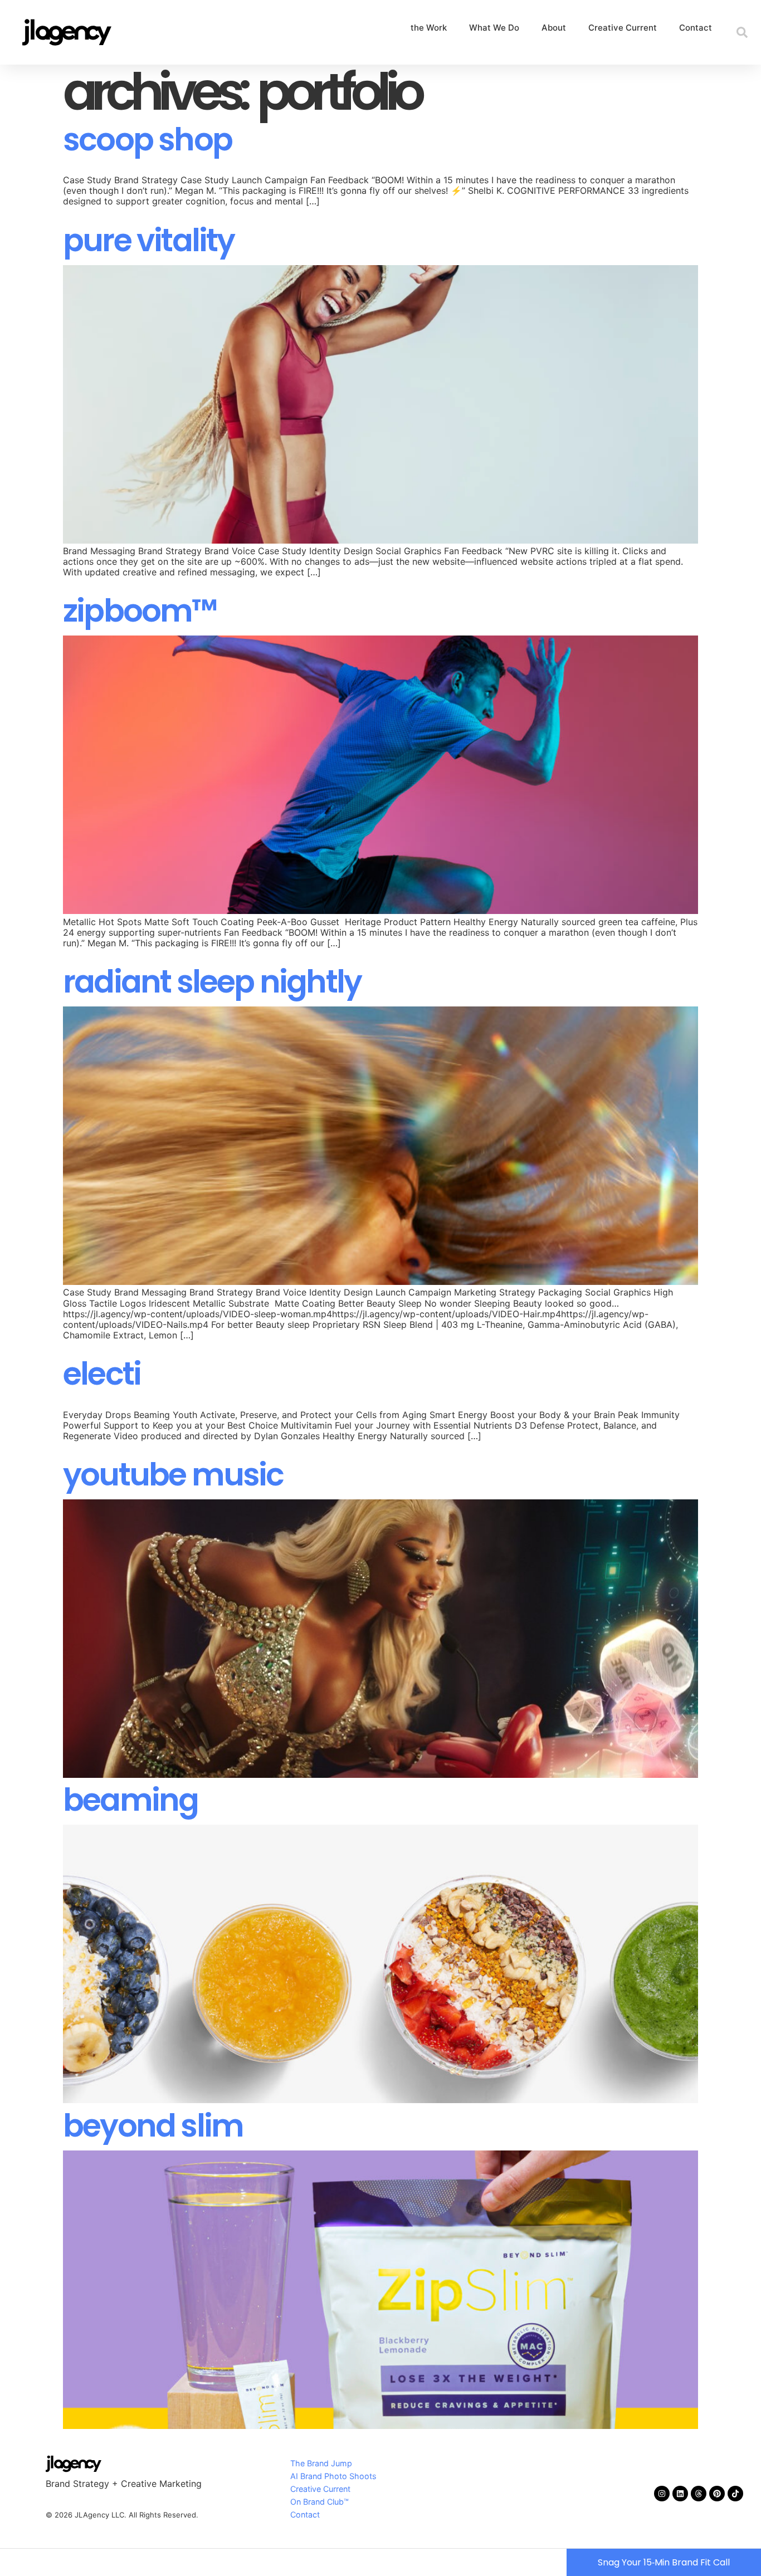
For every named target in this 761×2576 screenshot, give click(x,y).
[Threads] (699, 2494)
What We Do (494, 28)
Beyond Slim (153, 2126)
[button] (742, 32)
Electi (102, 1374)
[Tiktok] (735, 2494)
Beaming (130, 1800)
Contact (696, 28)
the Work (429, 28)
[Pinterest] (717, 2494)
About (554, 28)
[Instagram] (662, 2494)
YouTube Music (173, 1475)
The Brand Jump (321, 2463)
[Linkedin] (680, 2494)
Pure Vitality (149, 240)
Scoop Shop (147, 140)
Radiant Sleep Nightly (212, 982)
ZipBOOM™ (140, 611)
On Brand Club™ (319, 2502)
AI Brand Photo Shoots (333, 2476)
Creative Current (623, 28)
